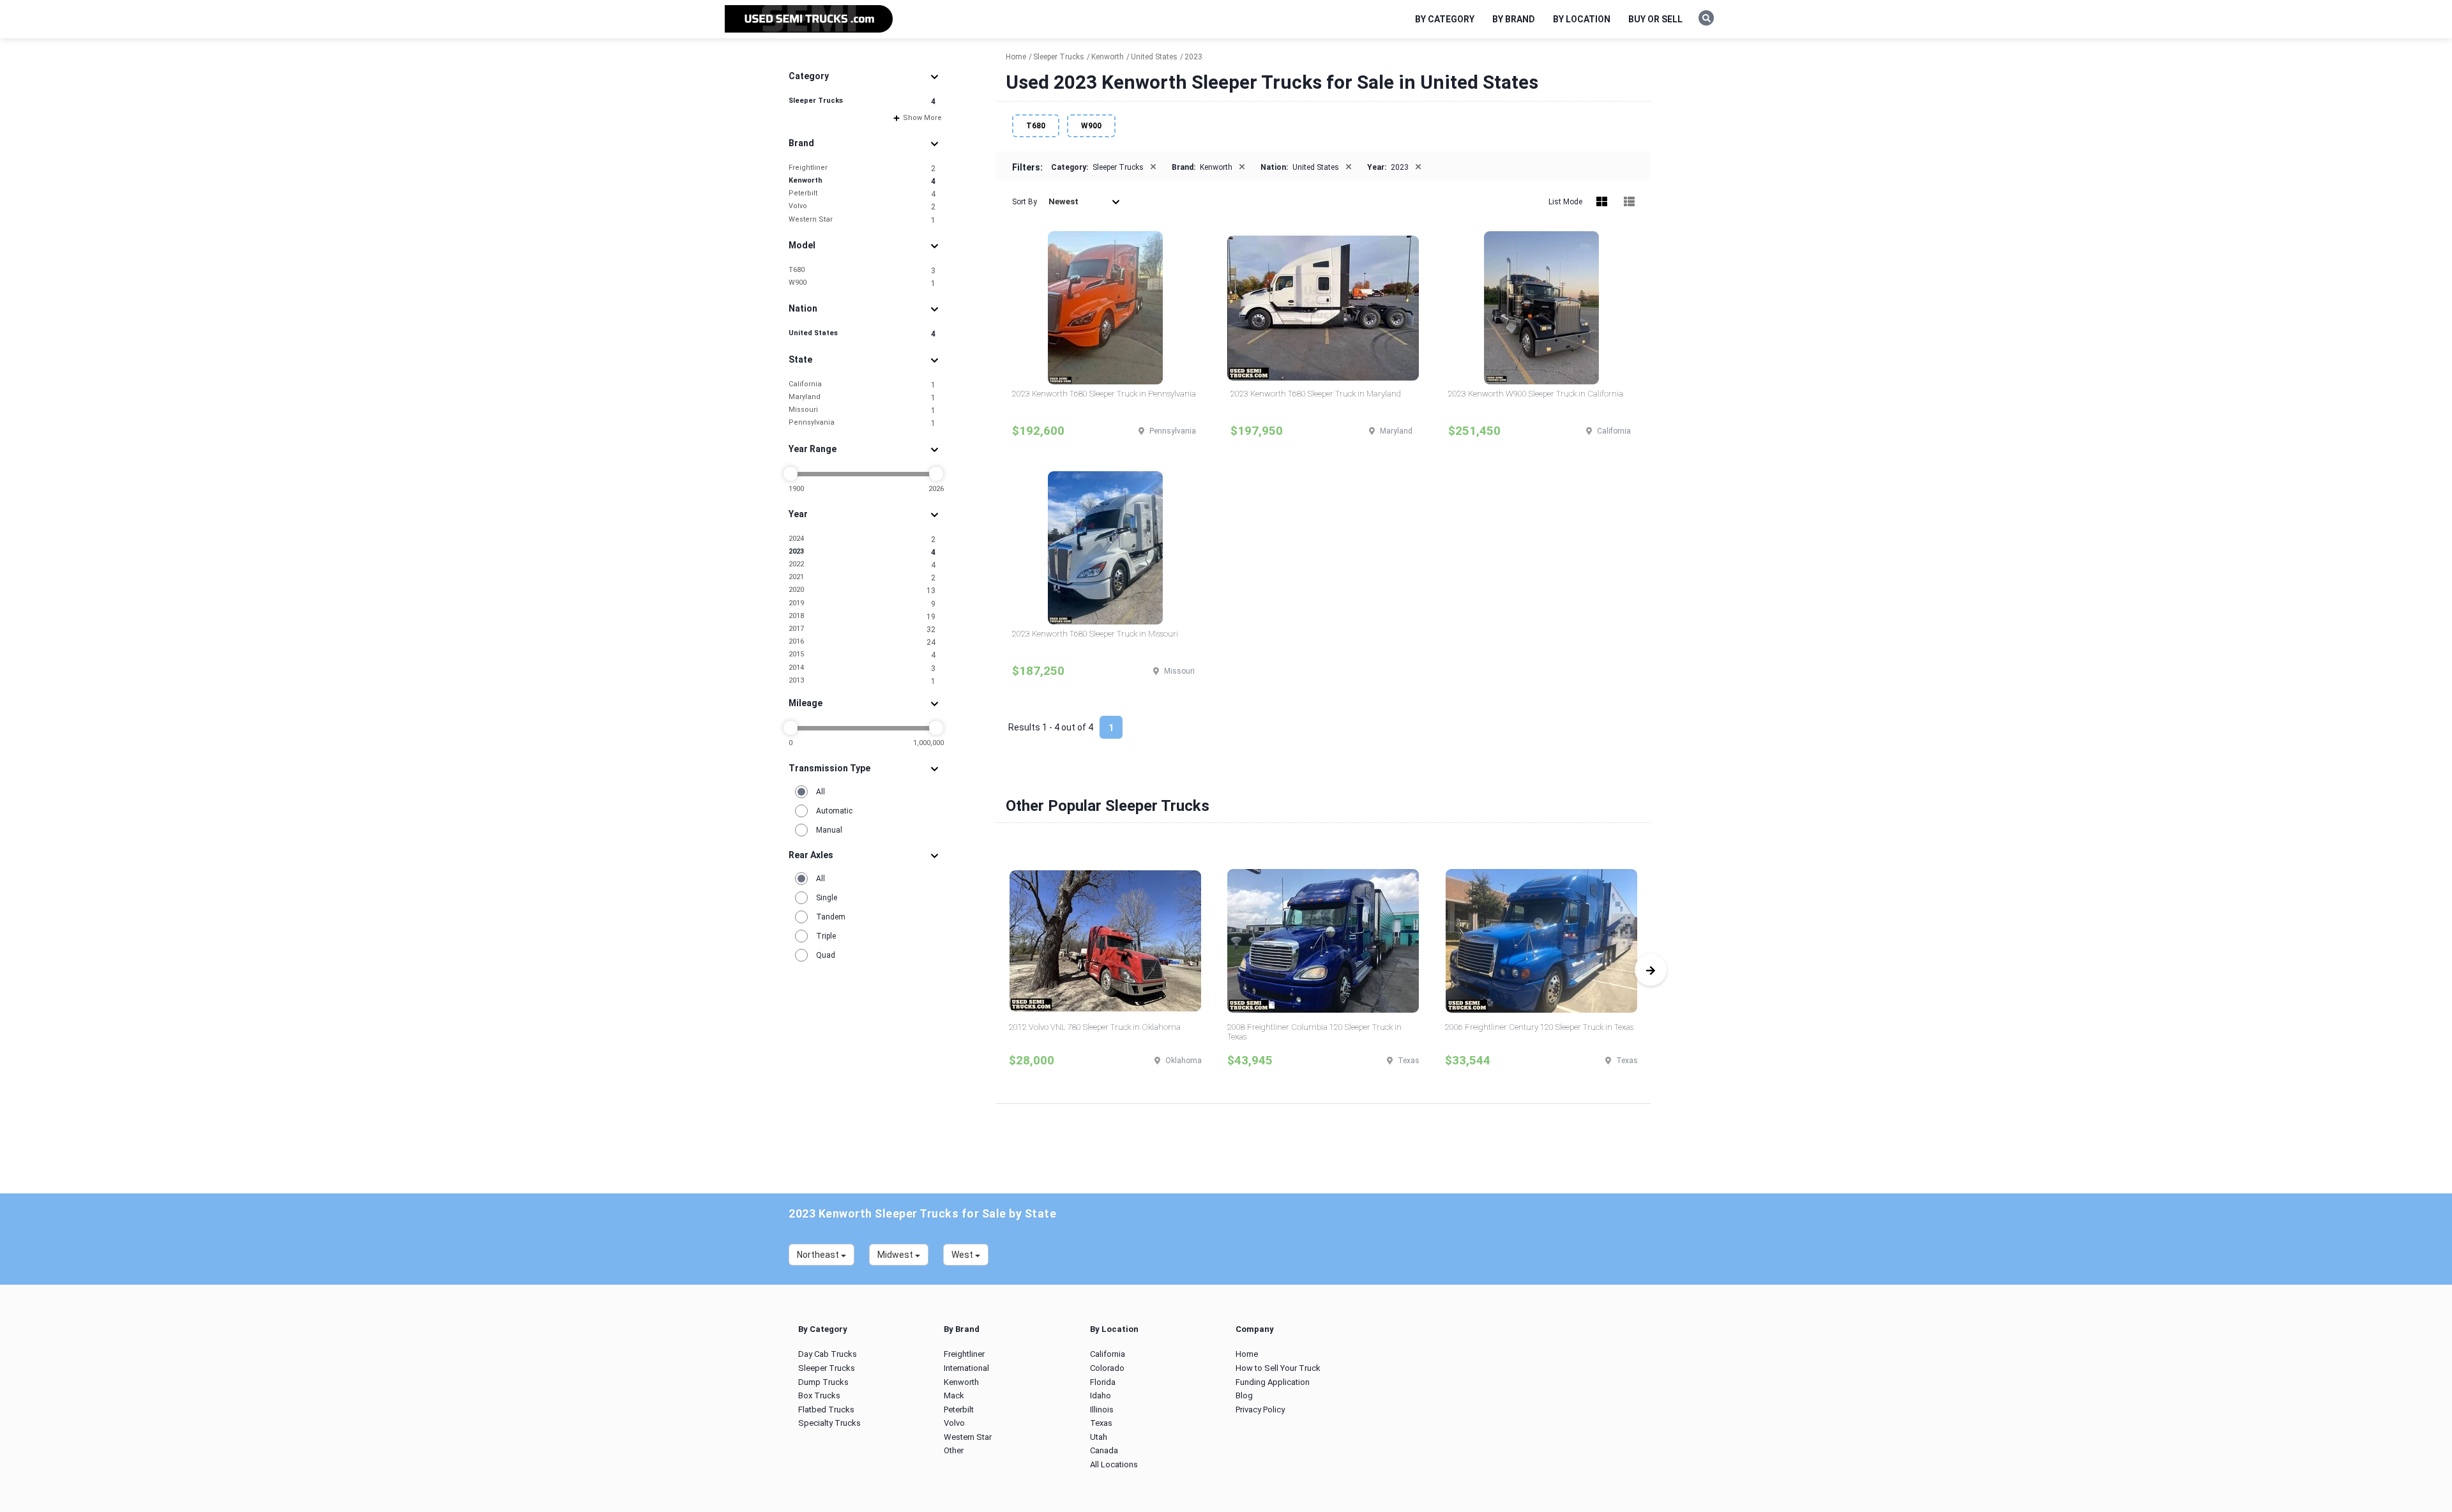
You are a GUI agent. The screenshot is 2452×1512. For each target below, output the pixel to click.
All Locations (1114, 1464)
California (862, 385)
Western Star (862, 220)
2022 (862, 565)
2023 (862, 552)
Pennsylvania (862, 423)
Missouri (862, 410)
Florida (1103, 1382)
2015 (862, 655)
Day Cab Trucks (828, 1354)
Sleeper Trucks (862, 101)
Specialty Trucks (829, 1423)
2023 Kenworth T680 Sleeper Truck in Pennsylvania (1104, 394)
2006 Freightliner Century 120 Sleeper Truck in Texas (1539, 1027)
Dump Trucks (823, 1382)
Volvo (862, 207)
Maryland (862, 397)
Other (954, 1450)
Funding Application (1273, 1382)
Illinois (1102, 1410)
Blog (1244, 1395)
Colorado (1107, 1368)
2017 (862, 629)
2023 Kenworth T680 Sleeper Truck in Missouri (1095, 634)
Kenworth (862, 181)
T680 (862, 270)
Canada (1104, 1450)
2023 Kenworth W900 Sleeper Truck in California (1536, 394)
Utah (1099, 1437)
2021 (862, 578)
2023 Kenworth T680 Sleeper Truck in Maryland (1316, 394)
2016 (862, 642)
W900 (862, 283)
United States (862, 334)
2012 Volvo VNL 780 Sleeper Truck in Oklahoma (1095, 1027)
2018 (862, 616)
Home (1247, 1354)
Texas (1101, 1423)
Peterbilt (862, 194)
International (966, 1368)
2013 (862, 681)
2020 (862, 590)
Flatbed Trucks (826, 1410)
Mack (954, 1395)
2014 (862, 668)
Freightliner (862, 168)
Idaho (1101, 1395)
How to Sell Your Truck (1278, 1368)
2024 (862, 539)
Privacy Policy (1260, 1410)
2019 (862, 604)
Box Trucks (819, 1395)
